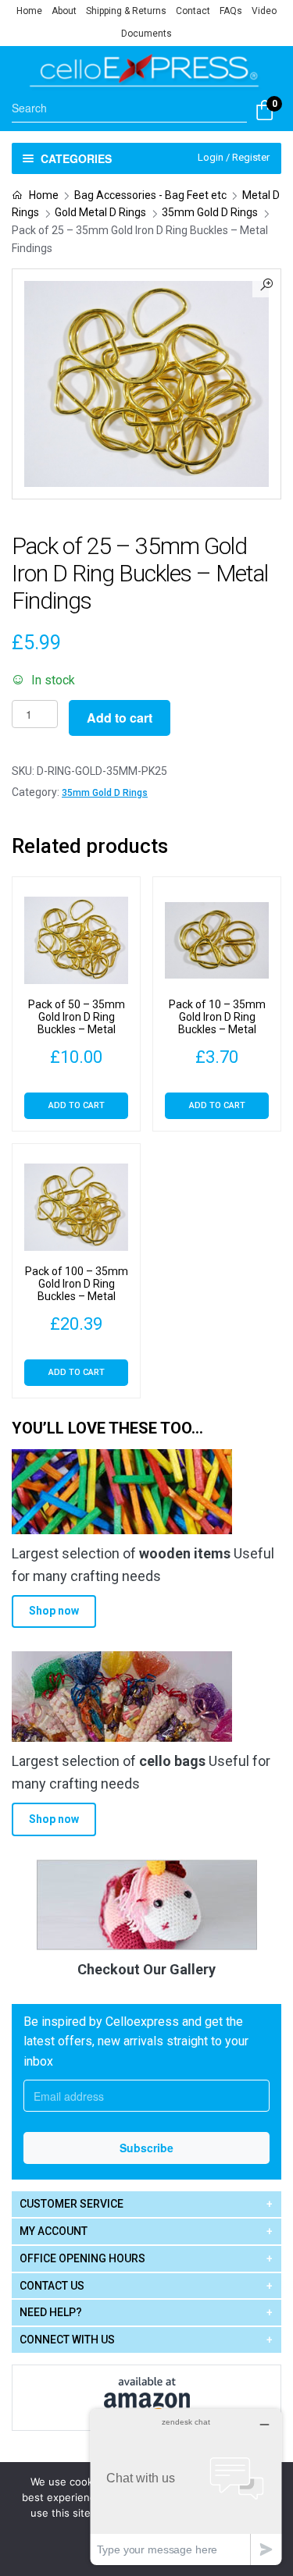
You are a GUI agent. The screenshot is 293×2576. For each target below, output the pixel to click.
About (64, 11)
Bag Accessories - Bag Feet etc (150, 195)
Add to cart (120, 718)
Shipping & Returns (126, 11)
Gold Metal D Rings (100, 212)
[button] (266, 283)
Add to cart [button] (77, 1105)
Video (264, 11)
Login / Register (234, 157)
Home (29, 11)
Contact (193, 11)
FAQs (231, 11)
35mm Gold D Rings (210, 212)
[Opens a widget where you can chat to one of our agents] (186, 2487)
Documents (146, 34)
